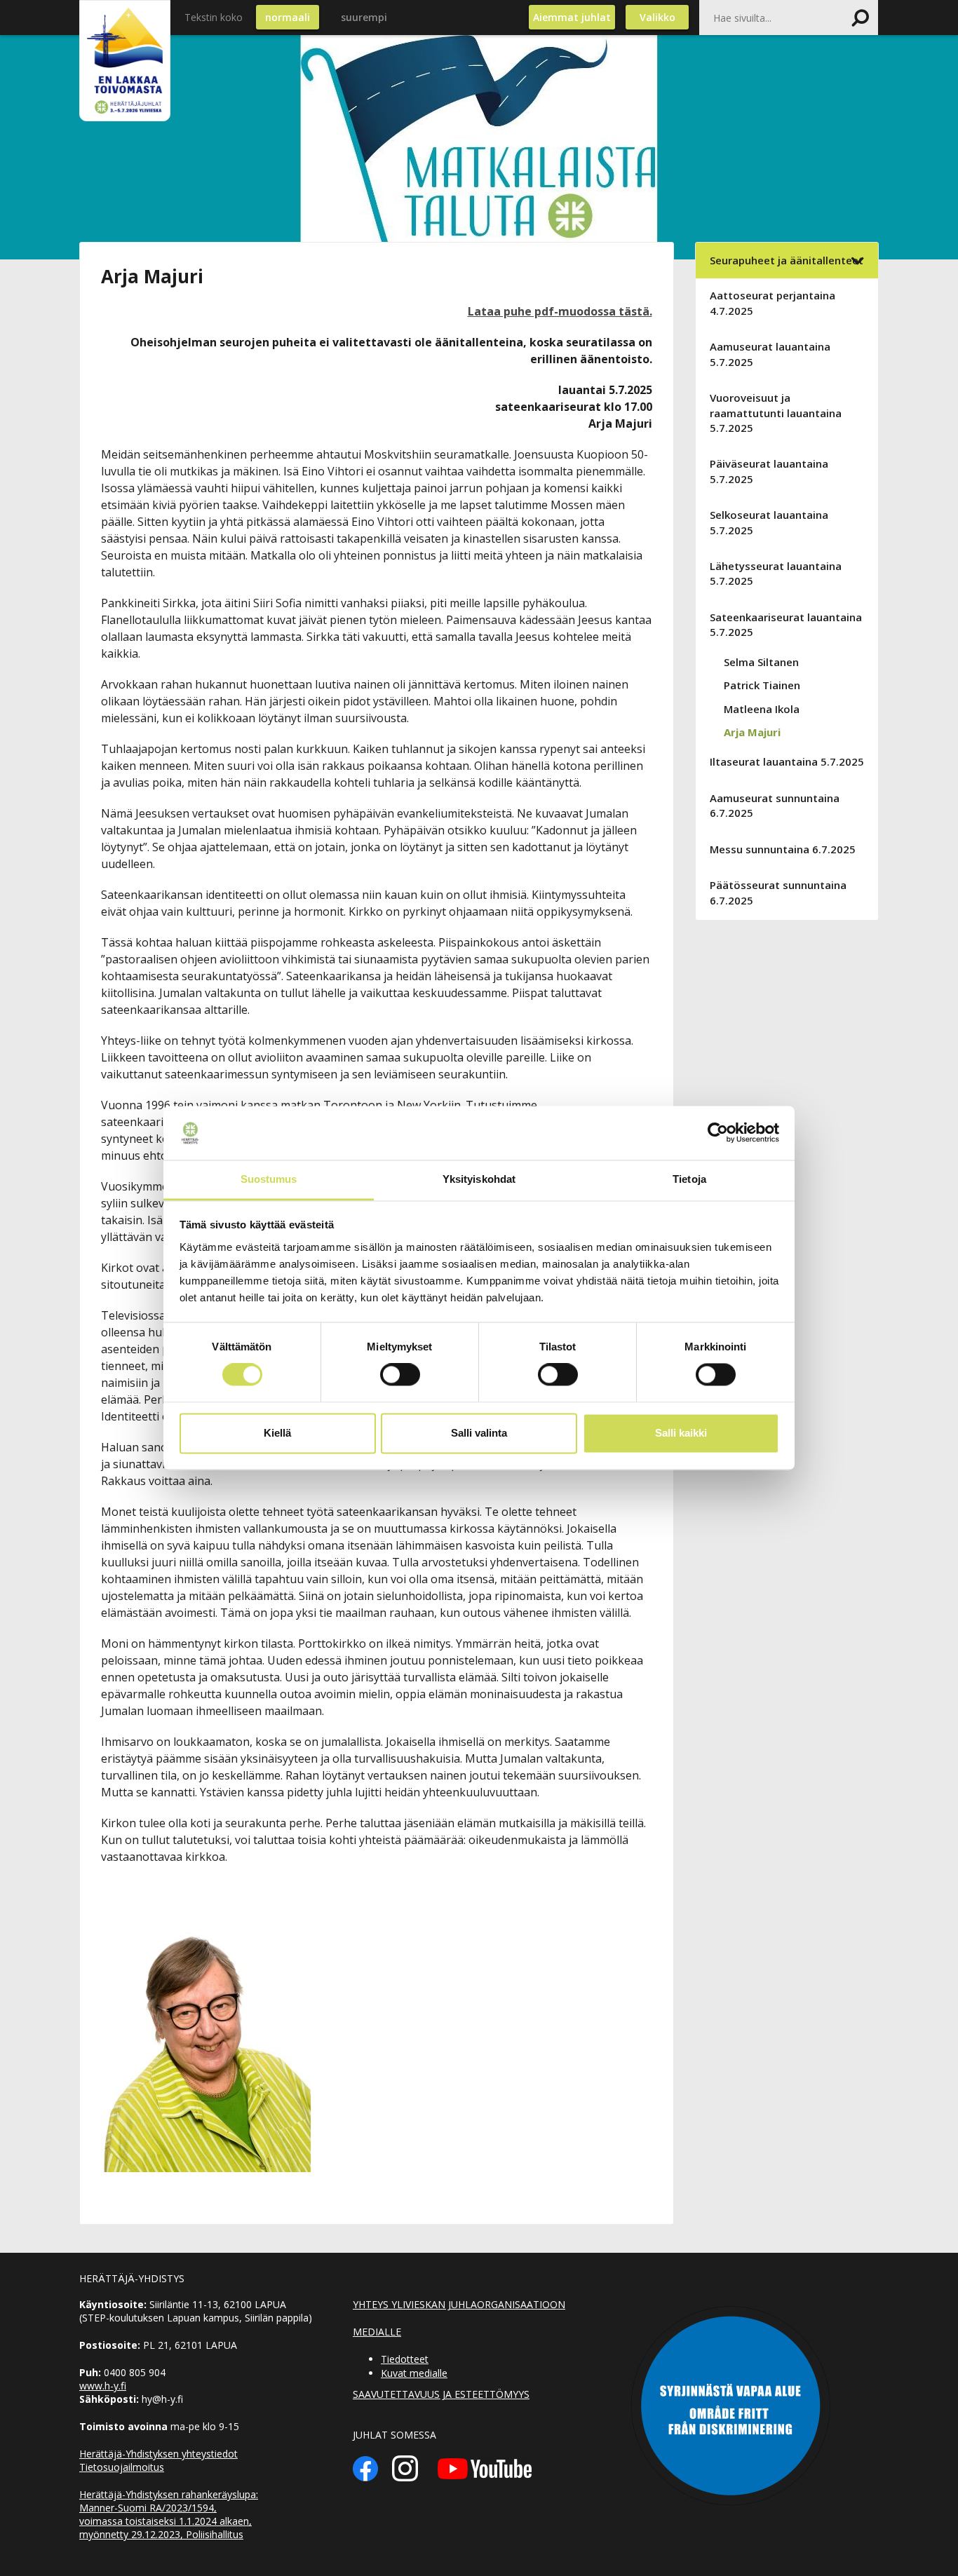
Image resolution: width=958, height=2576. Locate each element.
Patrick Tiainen (762, 685)
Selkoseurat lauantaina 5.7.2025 (769, 522)
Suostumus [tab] (269, 1179)
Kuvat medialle (414, 2373)
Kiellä (277, 1433)
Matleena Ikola (762, 709)
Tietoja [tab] (689, 1179)
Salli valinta (479, 1433)
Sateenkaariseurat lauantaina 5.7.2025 (786, 624)
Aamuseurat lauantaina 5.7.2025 (770, 354)
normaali (288, 17)
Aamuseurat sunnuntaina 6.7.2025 (775, 805)
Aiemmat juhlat (572, 17)
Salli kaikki (681, 1433)
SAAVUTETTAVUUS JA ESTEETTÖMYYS (441, 2394)
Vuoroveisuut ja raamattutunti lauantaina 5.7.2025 (776, 413)
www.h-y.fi (103, 2386)
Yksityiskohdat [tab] (479, 1179)
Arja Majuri (752, 732)
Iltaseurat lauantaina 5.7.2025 (787, 761)
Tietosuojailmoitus (122, 2467)
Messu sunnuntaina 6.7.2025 (783, 849)
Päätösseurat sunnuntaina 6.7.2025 (778, 892)
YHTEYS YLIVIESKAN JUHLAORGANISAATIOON (459, 2304)
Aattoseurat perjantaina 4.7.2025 (773, 303)
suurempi (364, 17)
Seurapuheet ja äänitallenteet (787, 260)
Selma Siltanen (761, 662)
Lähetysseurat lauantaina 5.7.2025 (776, 573)
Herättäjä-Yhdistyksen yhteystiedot (158, 2454)
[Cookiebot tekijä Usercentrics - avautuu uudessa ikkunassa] (718, 1133)
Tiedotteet (405, 2359)
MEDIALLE (377, 2332)
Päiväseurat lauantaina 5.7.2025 (769, 471)
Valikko (657, 17)
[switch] (400, 1375)
